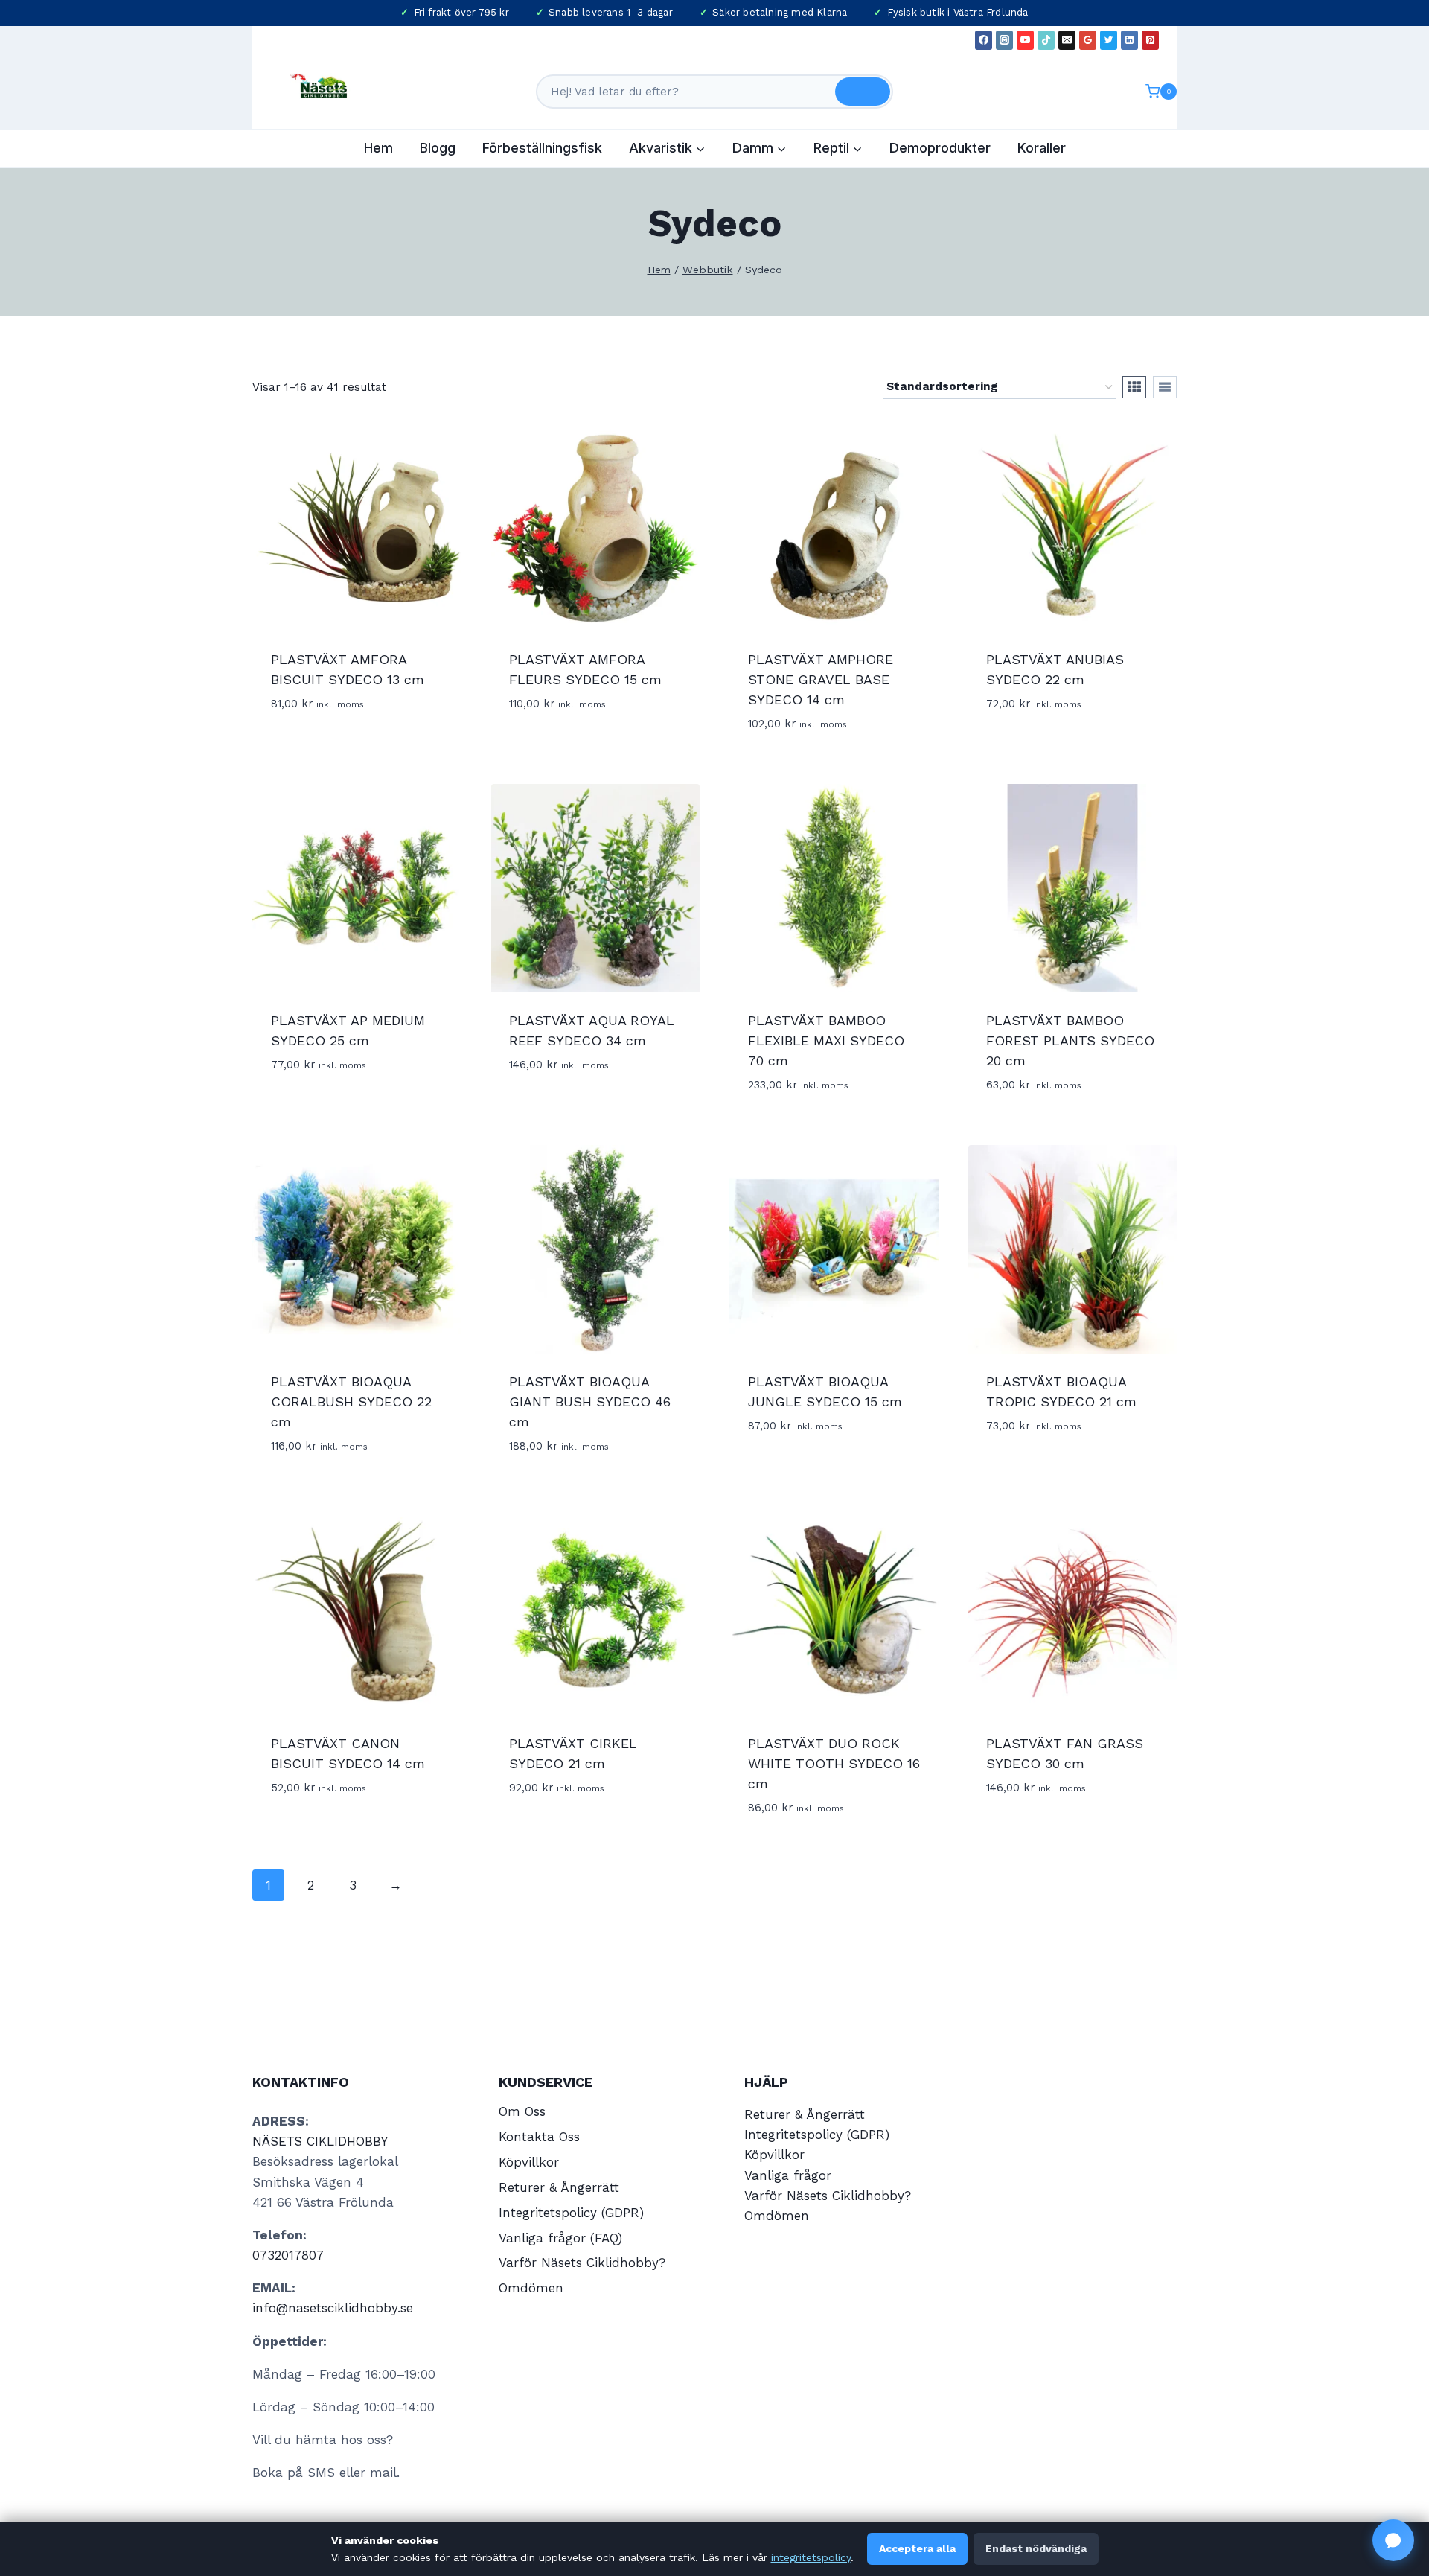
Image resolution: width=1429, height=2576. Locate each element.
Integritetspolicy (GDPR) (571, 2213)
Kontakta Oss (539, 2137)
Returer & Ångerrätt (559, 2187)
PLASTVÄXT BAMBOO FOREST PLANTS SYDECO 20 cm (1070, 1040)
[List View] (1165, 387)
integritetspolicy (811, 2557)
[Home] (659, 270)
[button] (1393, 2540)
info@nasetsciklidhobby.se (333, 2308)
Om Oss (522, 2111)
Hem (378, 148)
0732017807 (288, 2255)
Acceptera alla (917, 2548)
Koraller (1042, 148)
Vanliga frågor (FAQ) (560, 2238)
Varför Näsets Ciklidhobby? (582, 2263)
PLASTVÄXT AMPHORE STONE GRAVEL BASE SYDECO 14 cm (821, 679)
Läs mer (295, 748)
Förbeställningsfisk (542, 148)
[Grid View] (1134, 387)
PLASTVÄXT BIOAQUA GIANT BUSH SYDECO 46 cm (590, 1402)
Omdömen (531, 2288)
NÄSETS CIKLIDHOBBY (320, 2141)
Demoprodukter (940, 148)
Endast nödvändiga (1036, 2548)
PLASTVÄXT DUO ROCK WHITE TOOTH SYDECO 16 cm (834, 1763)
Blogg (438, 148)
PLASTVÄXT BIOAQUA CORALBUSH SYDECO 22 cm (351, 1402)
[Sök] (863, 92)
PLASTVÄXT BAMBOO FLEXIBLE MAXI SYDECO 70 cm (826, 1040)
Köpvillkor (529, 2162)
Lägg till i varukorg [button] (574, 748)
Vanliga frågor (788, 2175)
